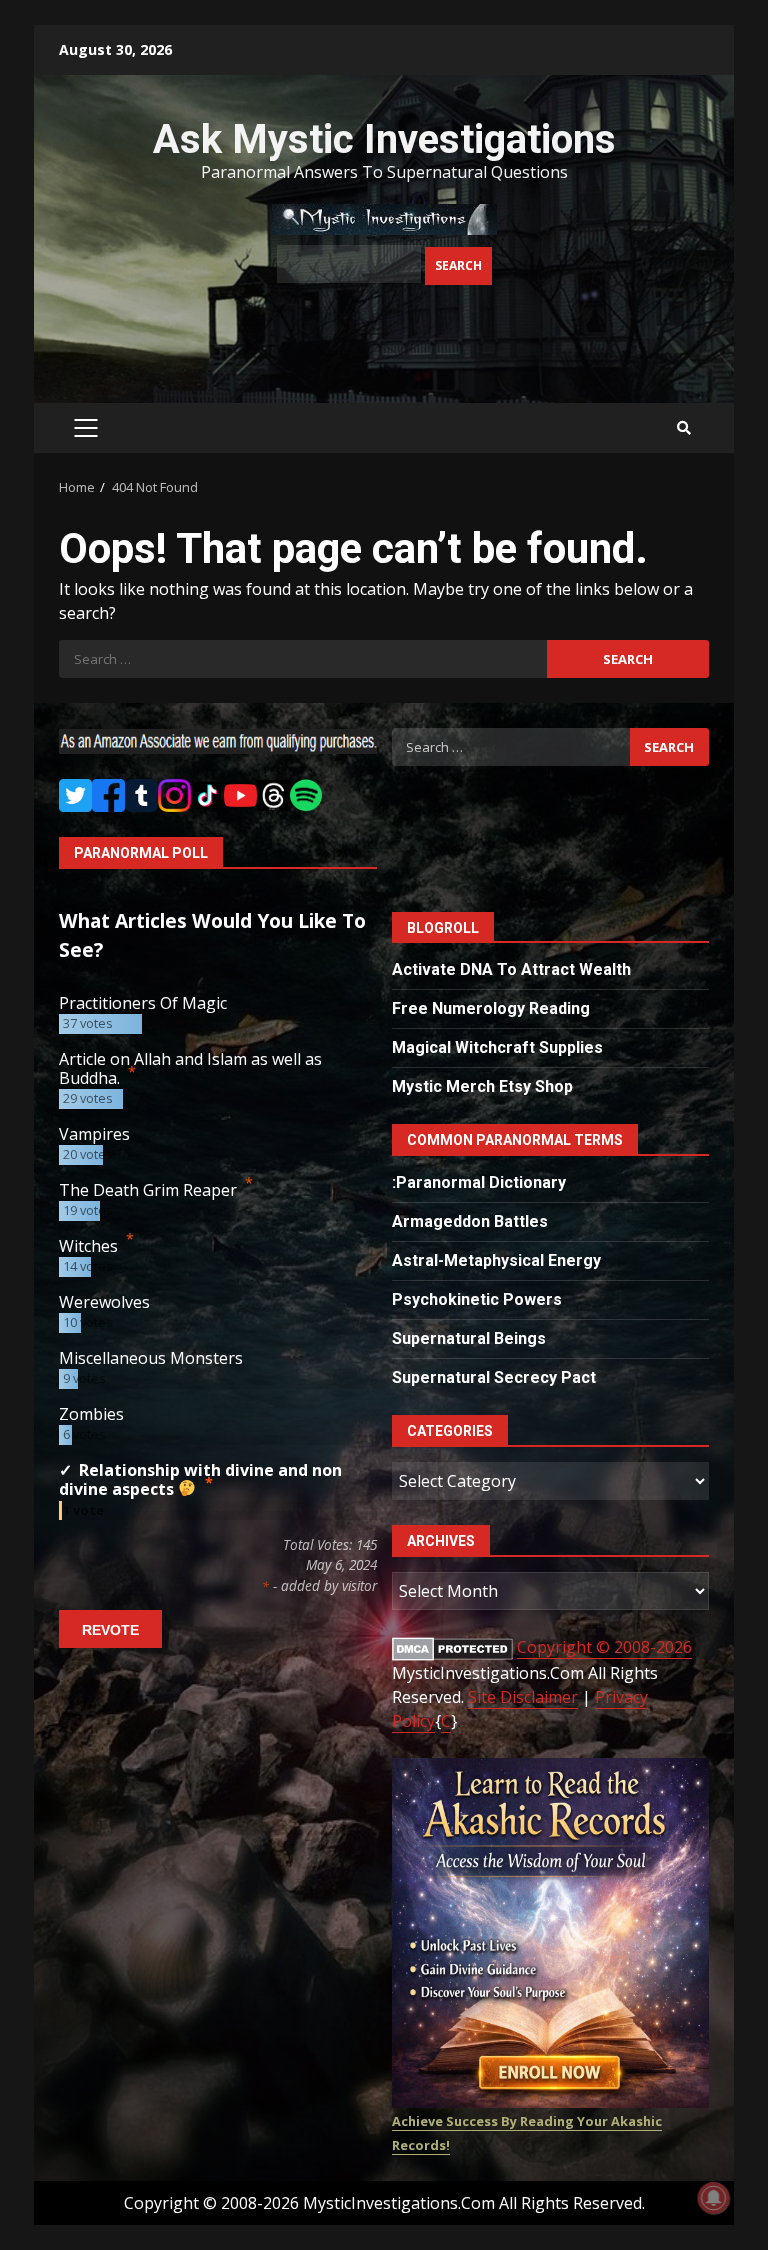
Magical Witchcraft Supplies (497, 1047)
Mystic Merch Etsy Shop (482, 1086)
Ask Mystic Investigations (384, 139)
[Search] (684, 428)
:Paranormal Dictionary (479, 1182)
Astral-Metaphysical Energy (496, 1260)
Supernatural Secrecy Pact (494, 1377)
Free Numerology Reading (491, 1008)
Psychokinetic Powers (477, 1299)
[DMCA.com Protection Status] (452, 1647)
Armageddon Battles (470, 1221)
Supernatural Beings (469, 1338)
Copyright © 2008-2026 (604, 1647)
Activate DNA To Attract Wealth (511, 969)
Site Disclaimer (523, 1697)
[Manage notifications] (714, 2198)
